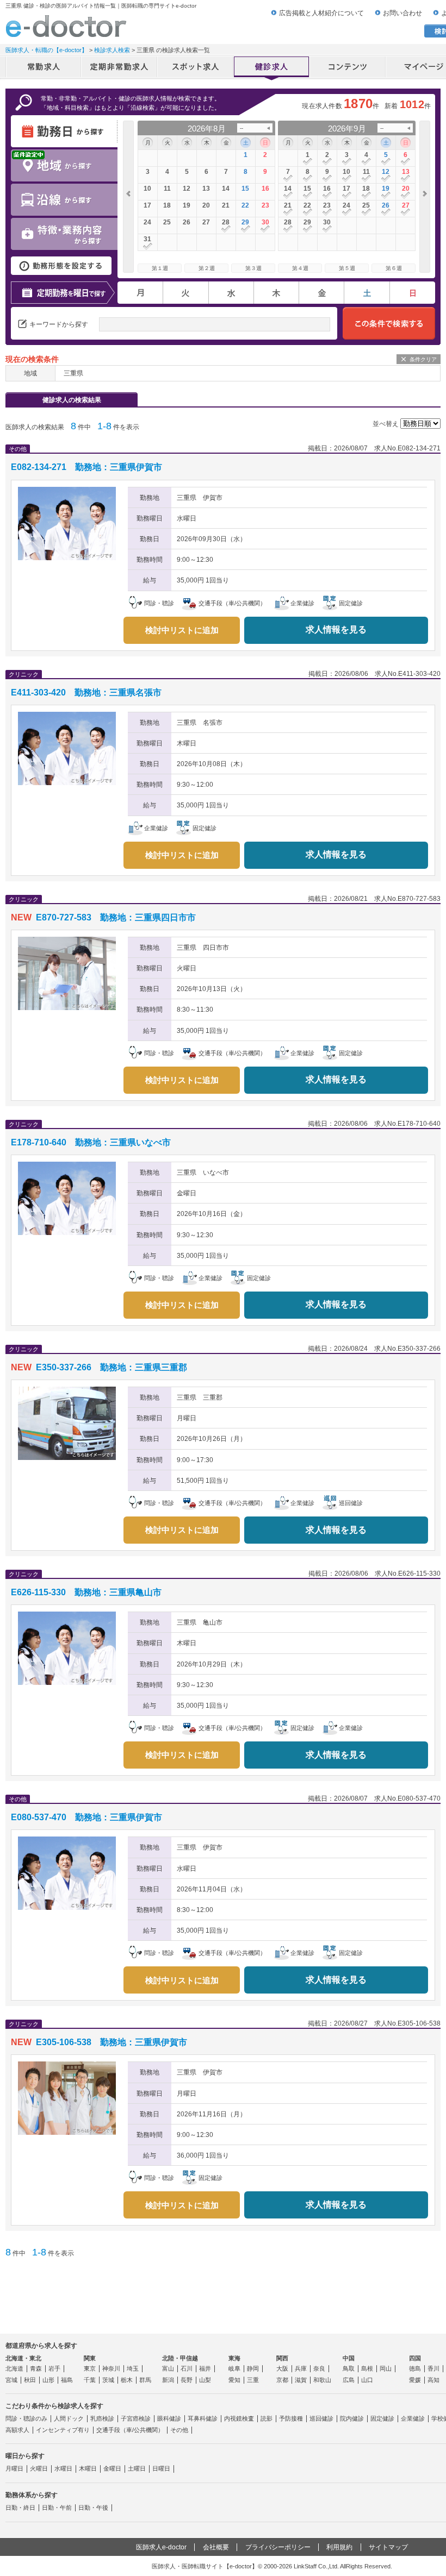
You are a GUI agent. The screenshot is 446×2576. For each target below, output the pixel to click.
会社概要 (216, 2547)
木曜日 (88, 2468)
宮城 (11, 2380)
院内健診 (352, 2418)
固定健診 (382, 2418)
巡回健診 (321, 2418)
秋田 (30, 2380)
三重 (253, 2380)
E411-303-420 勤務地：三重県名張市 (86, 692)
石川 (187, 2368)
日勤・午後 (93, 2508)
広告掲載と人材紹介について (321, 13)
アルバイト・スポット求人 (196, 68)
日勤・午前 (57, 2508)
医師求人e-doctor (161, 2547)
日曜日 (161, 2468)
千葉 (90, 2380)
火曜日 (39, 2468)
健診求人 (272, 68)
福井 (205, 2368)
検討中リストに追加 (182, 630)
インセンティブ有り (63, 2430)
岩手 (54, 2368)
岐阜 (234, 2368)
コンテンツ (348, 68)
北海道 (14, 2368)
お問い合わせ (402, 13)
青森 (36, 2368)
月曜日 (14, 2468)
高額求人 (17, 2430)
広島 (349, 2380)
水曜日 (63, 2468)
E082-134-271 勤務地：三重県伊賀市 (86, 467)
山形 (48, 2380)
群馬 (145, 2380)
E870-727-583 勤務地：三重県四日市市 (116, 917)
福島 (67, 2380)
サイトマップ (388, 2547)
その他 (179, 2430)
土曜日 (137, 2468)
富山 (168, 2368)
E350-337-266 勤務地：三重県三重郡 (112, 1367)
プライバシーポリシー (278, 2547)
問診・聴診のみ (26, 2418)
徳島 (415, 2368)
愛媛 (415, 2380)
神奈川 (111, 2368)
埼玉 (133, 2368)
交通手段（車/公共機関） (130, 2430)
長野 (187, 2380)
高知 (433, 2380)
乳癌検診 (102, 2418)
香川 (433, 2368)
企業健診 (413, 2418)
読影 (267, 2418)
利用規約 (339, 2547)
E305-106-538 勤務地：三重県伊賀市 (112, 2042)
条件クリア (423, 359)
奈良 (319, 2368)
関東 (90, 2358)
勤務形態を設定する (61, 266)
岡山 (386, 2368)
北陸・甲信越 (180, 2358)
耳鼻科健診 (203, 2418)
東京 (90, 2368)
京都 (282, 2380)
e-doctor (66, 26)
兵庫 (301, 2368)
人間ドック (69, 2418)
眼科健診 (169, 2418)
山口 (367, 2380)
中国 (349, 2358)
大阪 (282, 2368)
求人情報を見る (336, 629)
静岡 (253, 2368)
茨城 (108, 2380)
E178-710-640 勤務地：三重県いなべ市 (91, 1142)
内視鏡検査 (239, 2418)
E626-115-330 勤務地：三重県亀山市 (86, 1592)
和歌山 (322, 2380)
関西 (282, 2358)
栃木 (127, 2380)
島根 (367, 2368)
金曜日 (112, 2468)
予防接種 (291, 2418)
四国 (415, 2358)
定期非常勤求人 (120, 68)
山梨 (205, 2380)
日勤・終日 (20, 2508)
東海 (234, 2358)
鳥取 (349, 2368)
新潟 (168, 2380)
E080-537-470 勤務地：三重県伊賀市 (86, 1817)
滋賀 (301, 2380)
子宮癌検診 (136, 2418)
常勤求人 (44, 68)
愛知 (234, 2380)
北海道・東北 (23, 2358)
